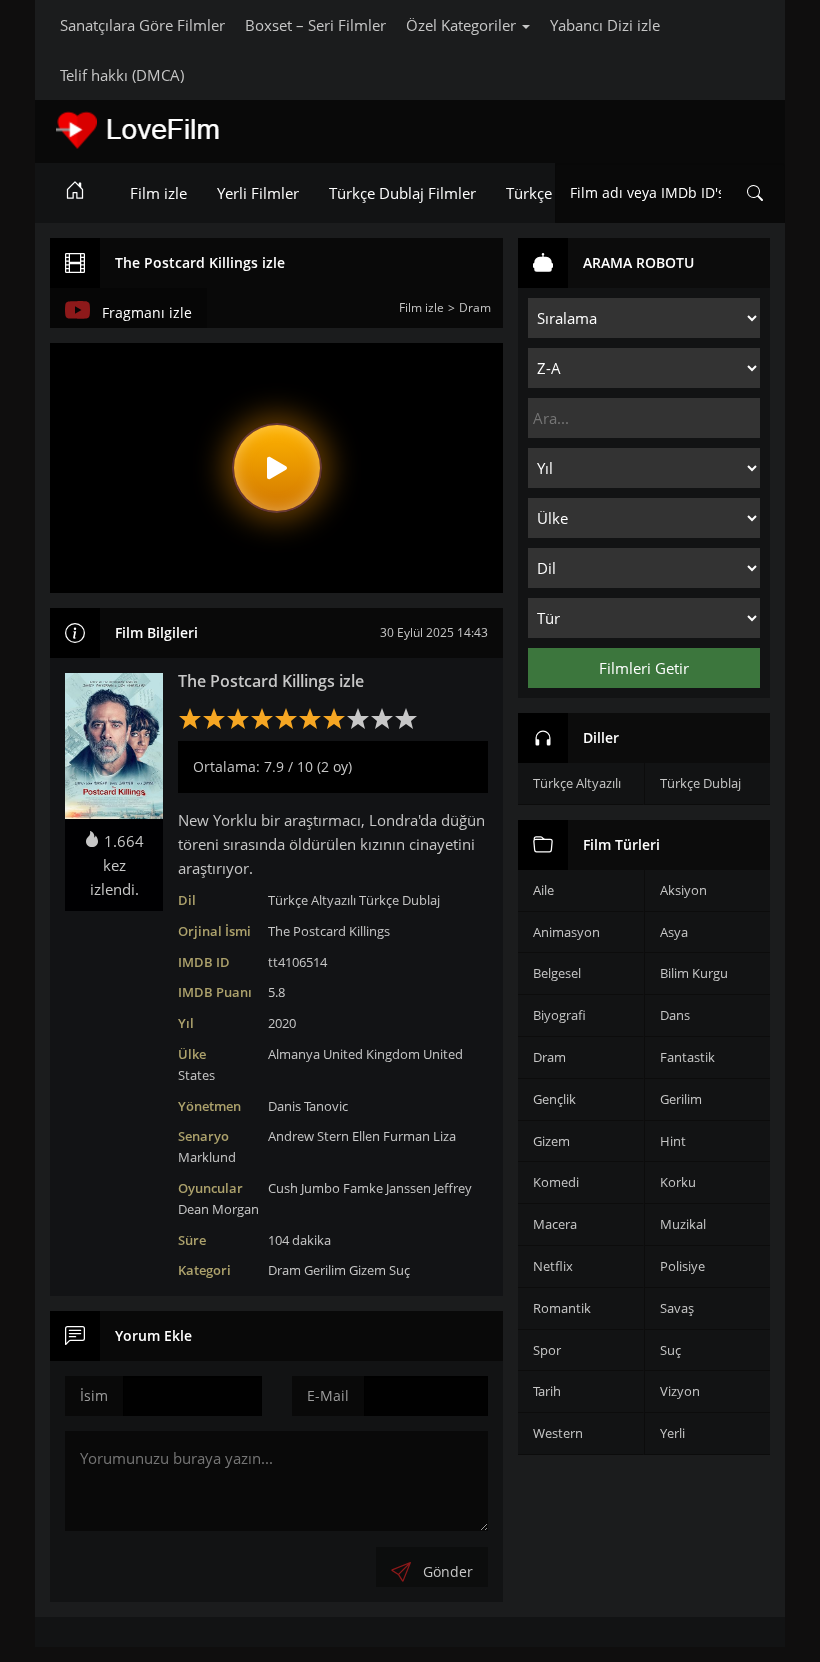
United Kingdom (371, 1054)
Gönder (448, 1571)
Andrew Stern (308, 1136)
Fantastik (687, 1057)
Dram (284, 1270)
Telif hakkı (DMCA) (122, 75)
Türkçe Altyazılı (312, 900)
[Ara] (755, 193)
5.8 (276, 992)
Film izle (158, 193)
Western (558, 1433)
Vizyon (680, 1391)
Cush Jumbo (304, 1188)
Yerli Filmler (258, 193)
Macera (555, 1224)
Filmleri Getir (644, 668)
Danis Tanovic (308, 1106)
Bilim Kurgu (694, 973)
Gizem (367, 1270)
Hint (673, 1141)
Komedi (556, 1182)
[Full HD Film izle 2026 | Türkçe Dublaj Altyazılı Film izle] (195, 130)
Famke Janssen (387, 1188)
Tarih (547, 1391)
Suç (399, 1270)
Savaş (677, 1308)
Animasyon (566, 932)
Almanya (294, 1054)
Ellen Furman (391, 1136)
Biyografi (559, 1015)
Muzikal (683, 1224)
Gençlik (554, 1099)
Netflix (553, 1266)
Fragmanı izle (147, 312)
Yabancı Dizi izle (605, 25)
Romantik (562, 1308)
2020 (282, 1023)
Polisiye (682, 1266)
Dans (675, 1015)
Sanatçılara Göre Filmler (142, 25)
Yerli (672, 1433)
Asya (674, 932)
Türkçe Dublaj (399, 900)
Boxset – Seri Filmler (315, 25)
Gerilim (325, 1270)
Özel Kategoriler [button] (463, 25)
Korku (678, 1182)
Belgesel (557, 973)
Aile (543, 890)
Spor (547, 1350)
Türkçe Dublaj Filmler (402, 193)
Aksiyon (683, 890)
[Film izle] (75, 193)
